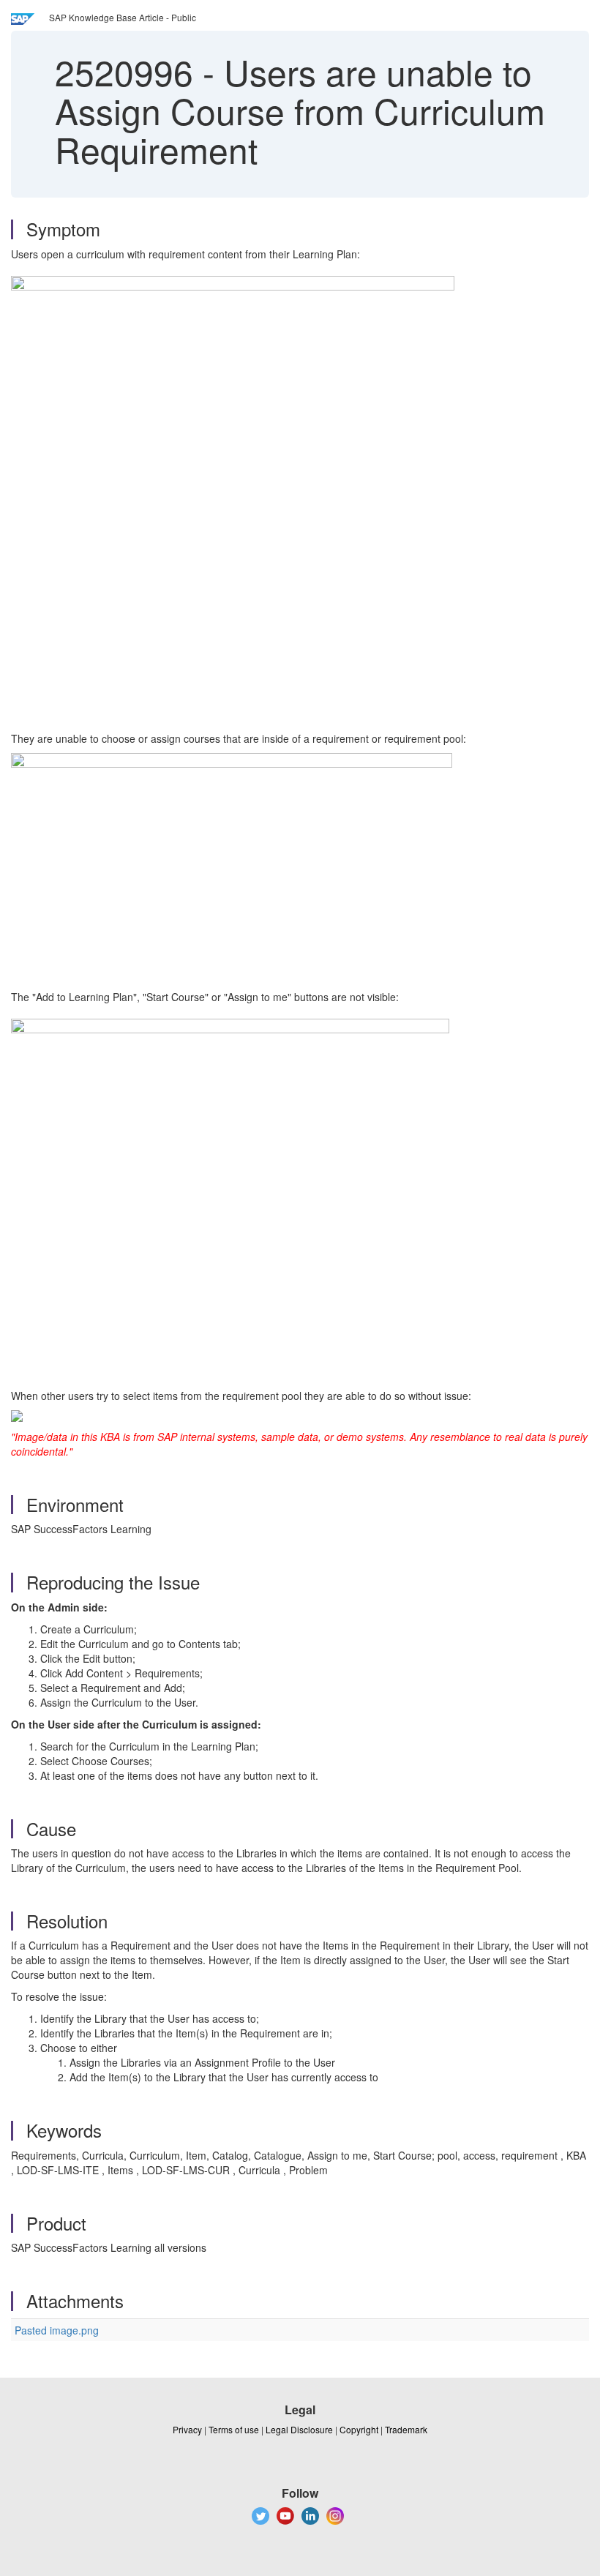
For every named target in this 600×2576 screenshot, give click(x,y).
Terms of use (234, 2429)
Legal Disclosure (299, 2429)
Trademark (406, 2429)
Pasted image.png (57, 2330)
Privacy (187, 2429)
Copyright (359, 2429)
